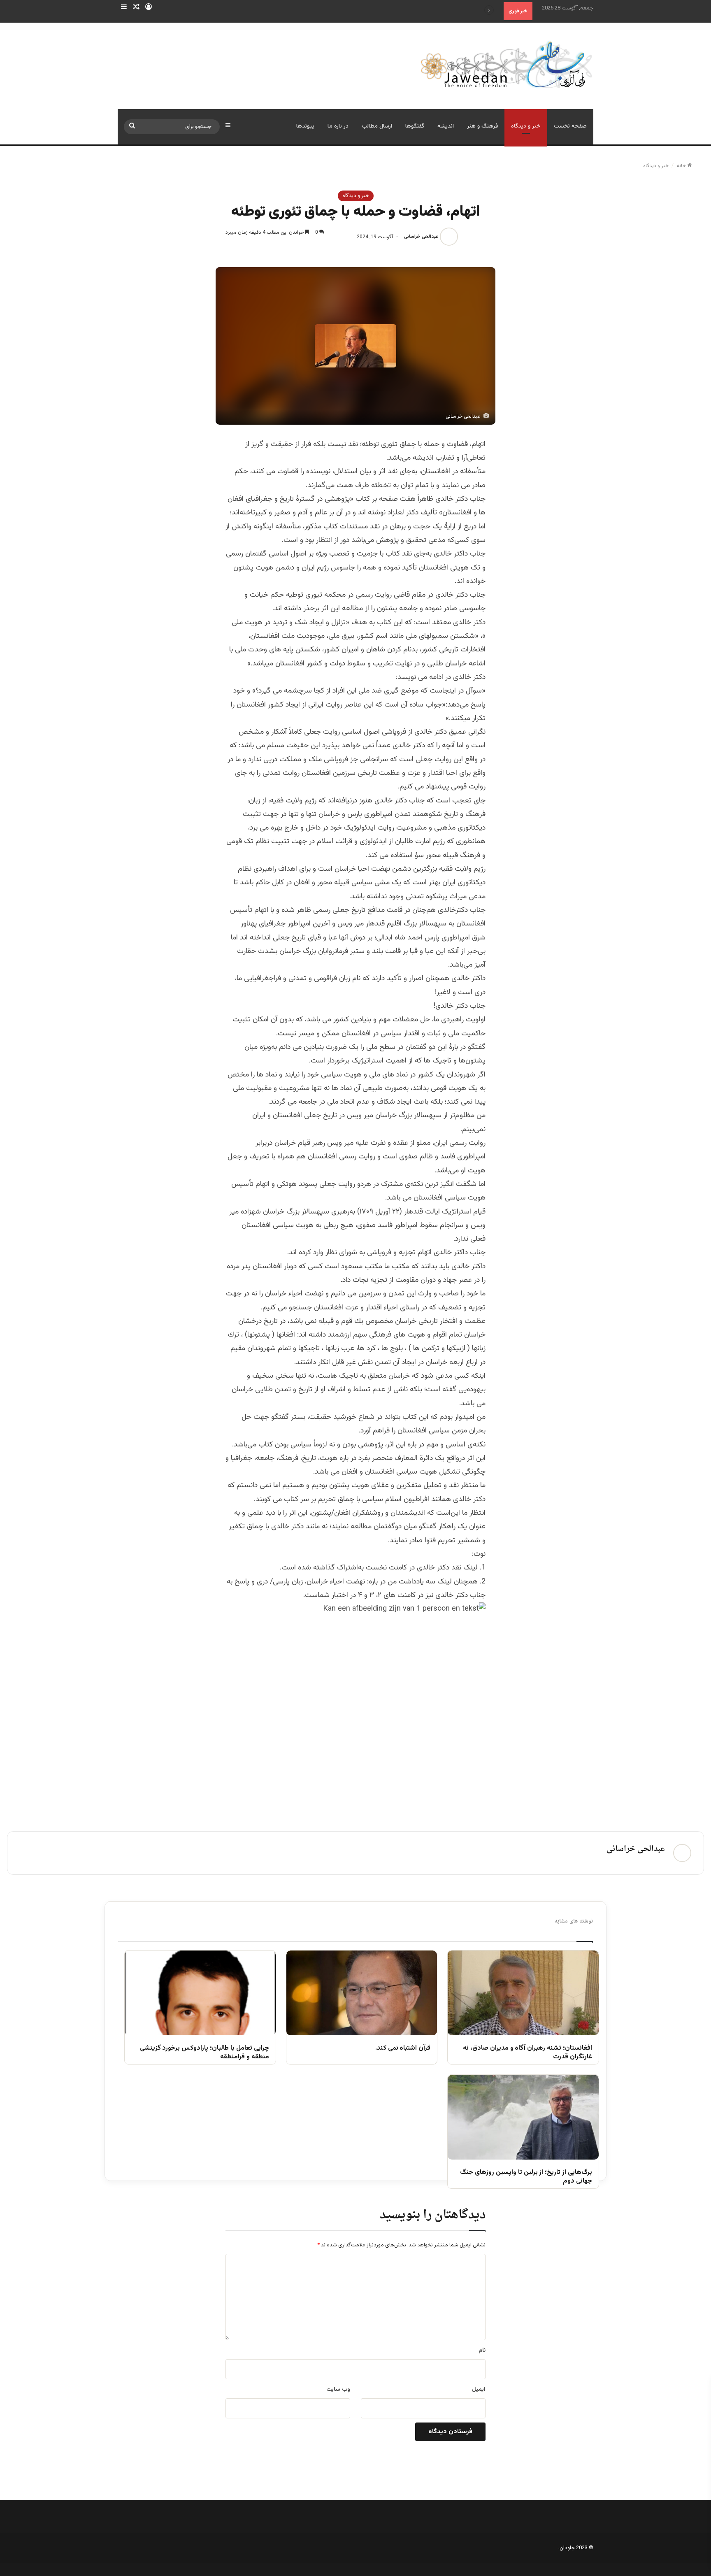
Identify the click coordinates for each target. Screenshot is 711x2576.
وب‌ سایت (338, 2390)
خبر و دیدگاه (526, 126)
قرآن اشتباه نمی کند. (403, 2049)
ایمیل (479, 2390)
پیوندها (305, 126)
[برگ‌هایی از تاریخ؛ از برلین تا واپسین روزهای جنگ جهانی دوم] (523, 2117)
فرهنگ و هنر (482, 126)
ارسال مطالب (377, 126)
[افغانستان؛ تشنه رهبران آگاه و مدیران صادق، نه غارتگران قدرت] (523, 1993)
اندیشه (446, 126)
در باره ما (338, 126)
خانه (682, 166)
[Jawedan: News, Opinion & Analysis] (507, 64)
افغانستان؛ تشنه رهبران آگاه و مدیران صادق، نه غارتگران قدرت (527, 2053)
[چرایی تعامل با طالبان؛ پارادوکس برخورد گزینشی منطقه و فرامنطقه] (200, 1993)
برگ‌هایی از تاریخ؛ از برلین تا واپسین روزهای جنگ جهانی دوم (526, 2177)
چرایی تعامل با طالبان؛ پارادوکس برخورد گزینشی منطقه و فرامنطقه (204, 2053)
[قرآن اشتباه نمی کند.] (362, 1993)
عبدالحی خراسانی (421, 237)
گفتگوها (415, 126)
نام (482, 2350)
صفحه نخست (570, 126)
